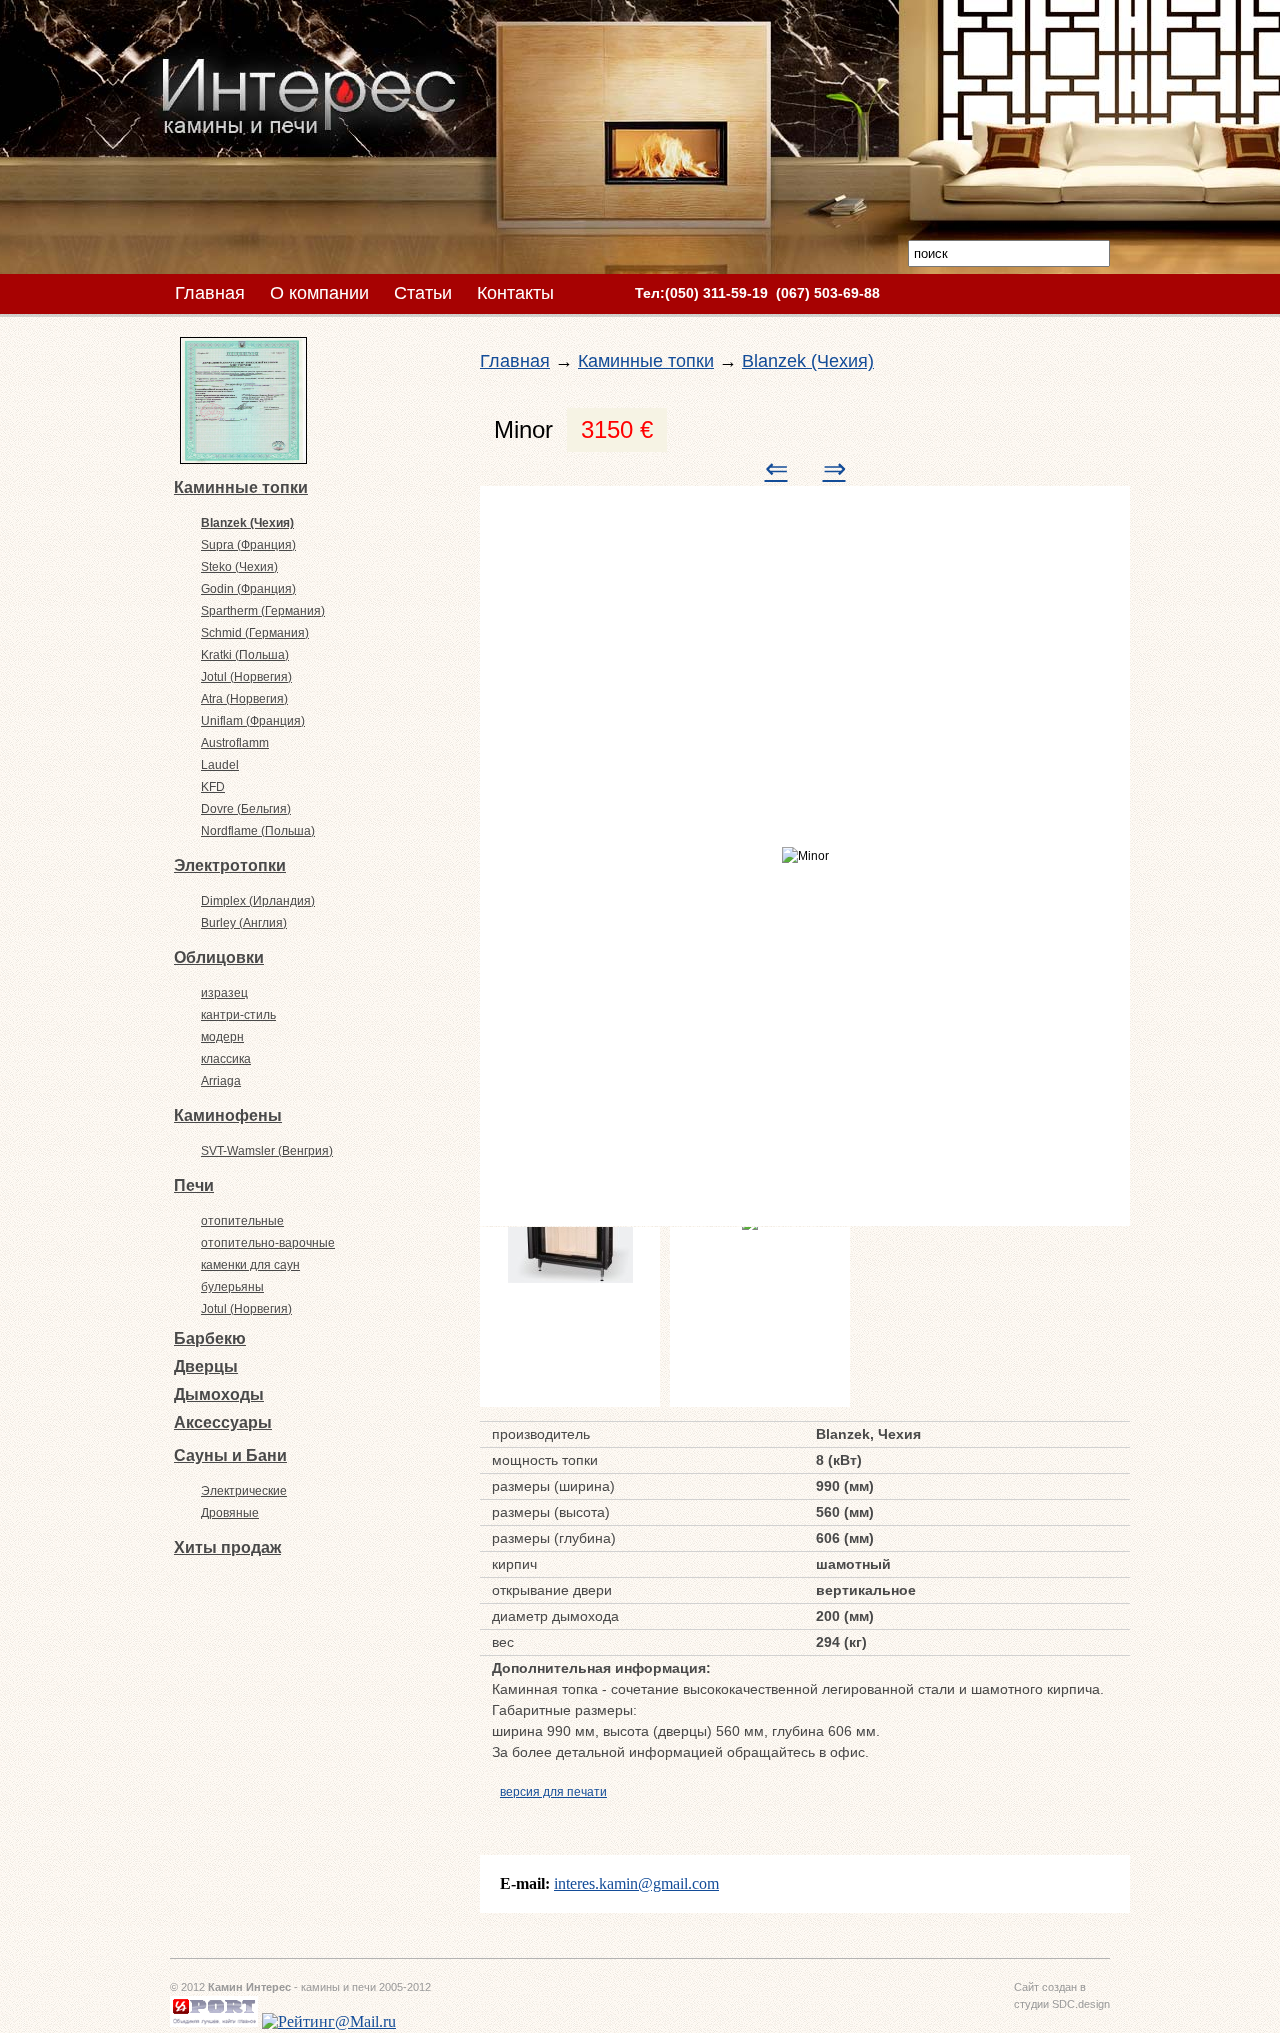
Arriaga (221, 1081)
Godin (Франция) (248, 589)
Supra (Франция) (248, 545)
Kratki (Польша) (245, 655)
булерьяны (232, 1287)
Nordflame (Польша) (258, 831)
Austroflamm (235, 743)
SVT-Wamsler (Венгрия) (267, 1151)
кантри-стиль (238, 1015)
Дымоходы (219, 1394)
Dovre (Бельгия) (246, 809)
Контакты (515, 293)
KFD (213, 787)
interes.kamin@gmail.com (636, 1883)
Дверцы (206, 1366)
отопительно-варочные (268, 1243)
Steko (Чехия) (239, 567)
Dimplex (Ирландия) (258, 901)
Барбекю (210, 1338)
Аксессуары (223, 1422)
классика (226, 1059)
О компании (319, 293)
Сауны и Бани (230, 1455)
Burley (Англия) (244, 923)
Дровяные (230, 1513)
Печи (194, 1185)
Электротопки (230, 865)
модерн (222, 1037)
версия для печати (553, 1792)
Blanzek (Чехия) (247, 523)
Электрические (244, 1491)
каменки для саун (250, 1265)
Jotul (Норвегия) (246, 677)
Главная (210, 293)
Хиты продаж (227, 1547)
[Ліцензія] (243, 457)
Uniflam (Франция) (253, 721)
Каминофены (228, 1115)
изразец (224, 993)
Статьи (423, 293)
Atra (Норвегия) (244, 699)
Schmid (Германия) (255, 633)
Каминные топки (241, 487)
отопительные (242, 1221)
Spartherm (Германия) (263, 611)
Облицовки (219, 957)
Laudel (220, 765)
